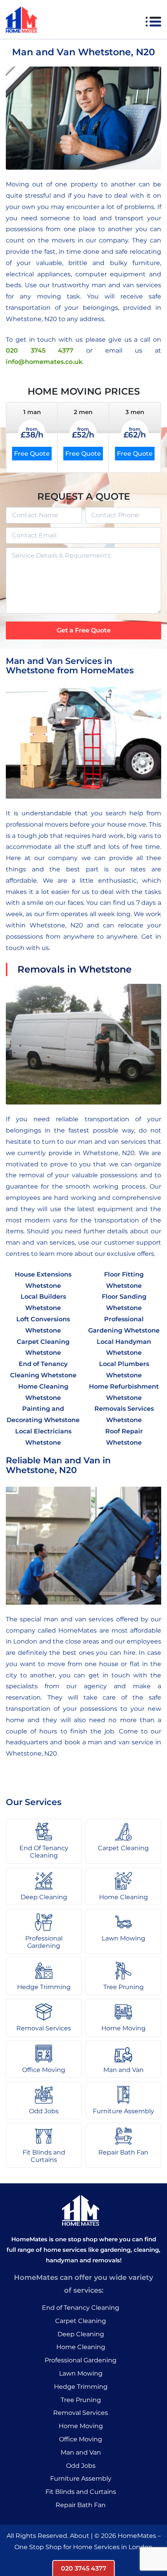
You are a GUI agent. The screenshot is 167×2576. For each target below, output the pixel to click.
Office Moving (81, 2439)
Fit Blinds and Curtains (81, 2492)
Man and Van (81, 2452)
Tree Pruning (81, 2400)
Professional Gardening (81, 2360)
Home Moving (81, 2426)
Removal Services (81, 2413)
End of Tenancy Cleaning (81, 2308)
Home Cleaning (81, 2347)
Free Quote (32, 454)
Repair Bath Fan (81, 2505)
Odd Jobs (81, 2466)
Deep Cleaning (81, 2334)
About (80, 2536)
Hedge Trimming (81, 2387)
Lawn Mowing (81, 2373)
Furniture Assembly (81, 2479)
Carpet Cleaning (81, 2321)
